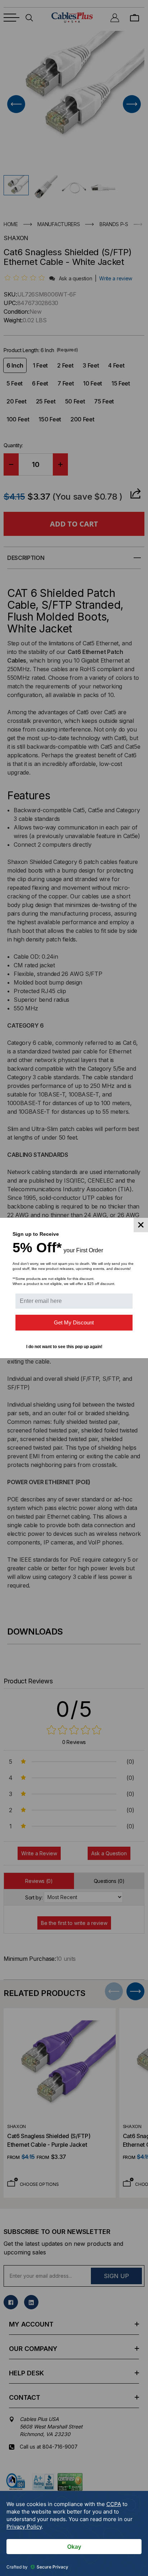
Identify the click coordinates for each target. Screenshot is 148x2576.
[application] (74, 2533)
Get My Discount (74, 1322)
